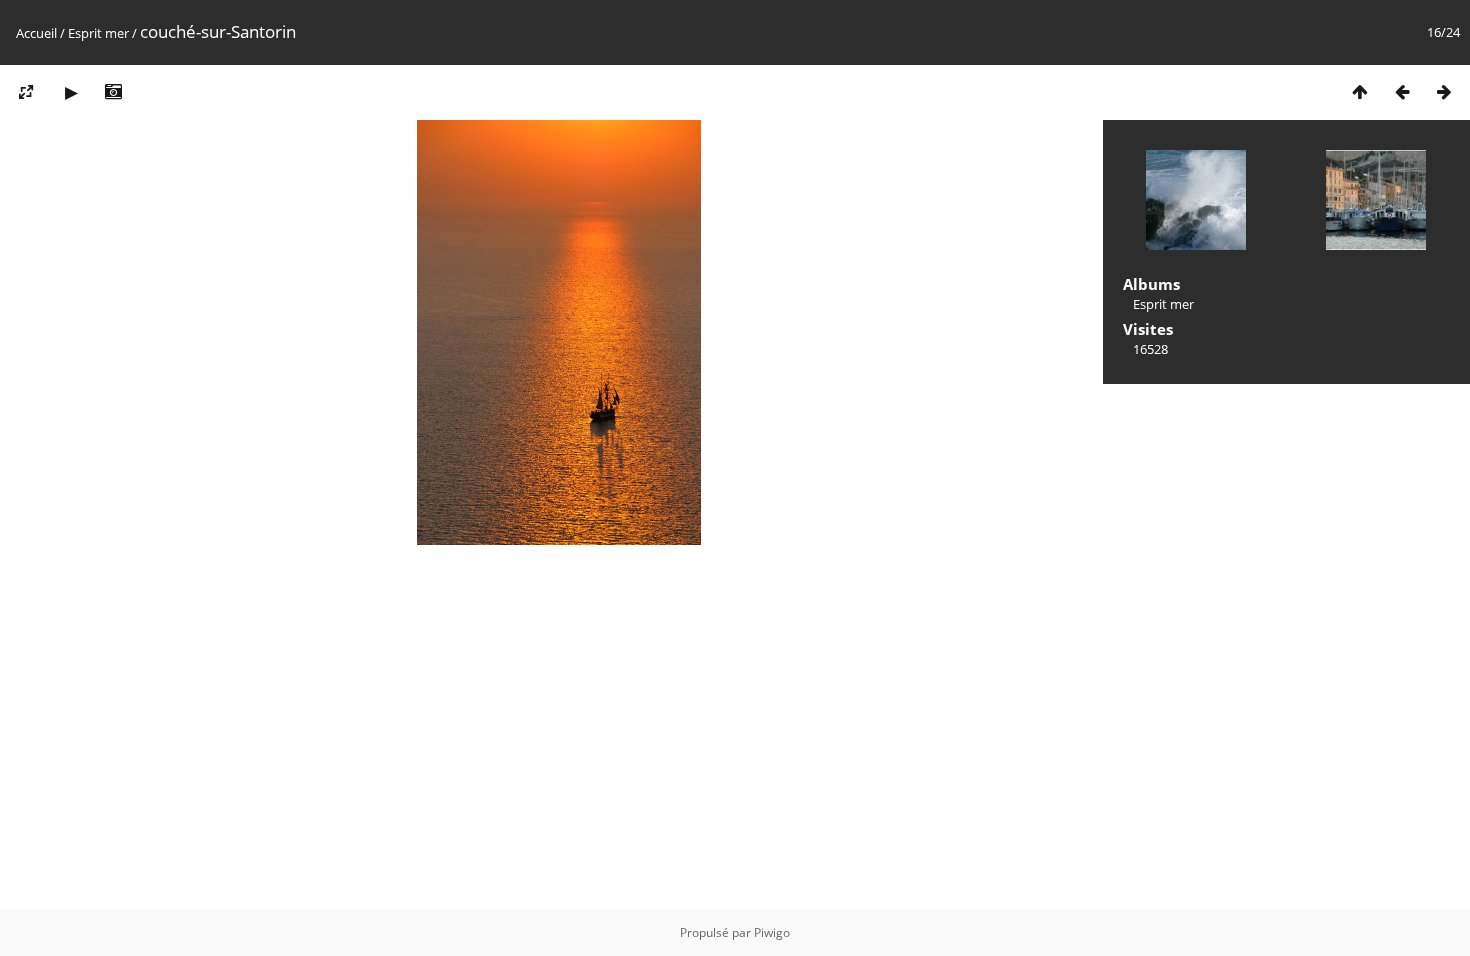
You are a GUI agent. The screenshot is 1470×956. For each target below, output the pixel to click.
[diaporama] (71, 91)
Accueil (36, 33)
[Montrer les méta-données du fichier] (113, 91)
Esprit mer (98, 33)
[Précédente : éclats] (1402, 91)
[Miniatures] (1360, 91)
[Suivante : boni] (1444, 91)
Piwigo (772, 932)
